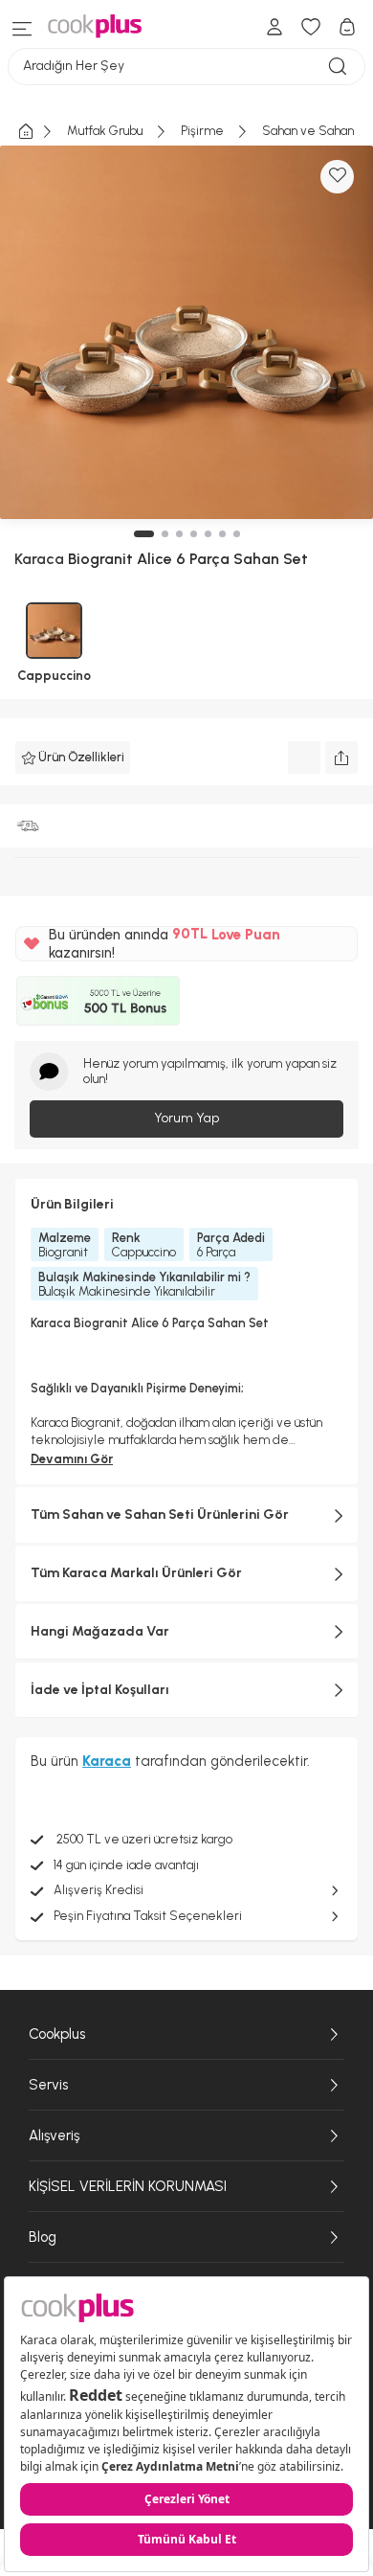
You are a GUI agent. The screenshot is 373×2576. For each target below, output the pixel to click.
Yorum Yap (186, 1118)
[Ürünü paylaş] (341, 757)
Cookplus (57, 2034)
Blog (43, 2237)
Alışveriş (54, 2135)
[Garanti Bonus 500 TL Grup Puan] (98, 1001)
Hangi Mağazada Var (100, 1631)
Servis (48, 2085)
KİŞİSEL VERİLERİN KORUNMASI (128, 2186)
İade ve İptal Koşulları (100, 1690)
